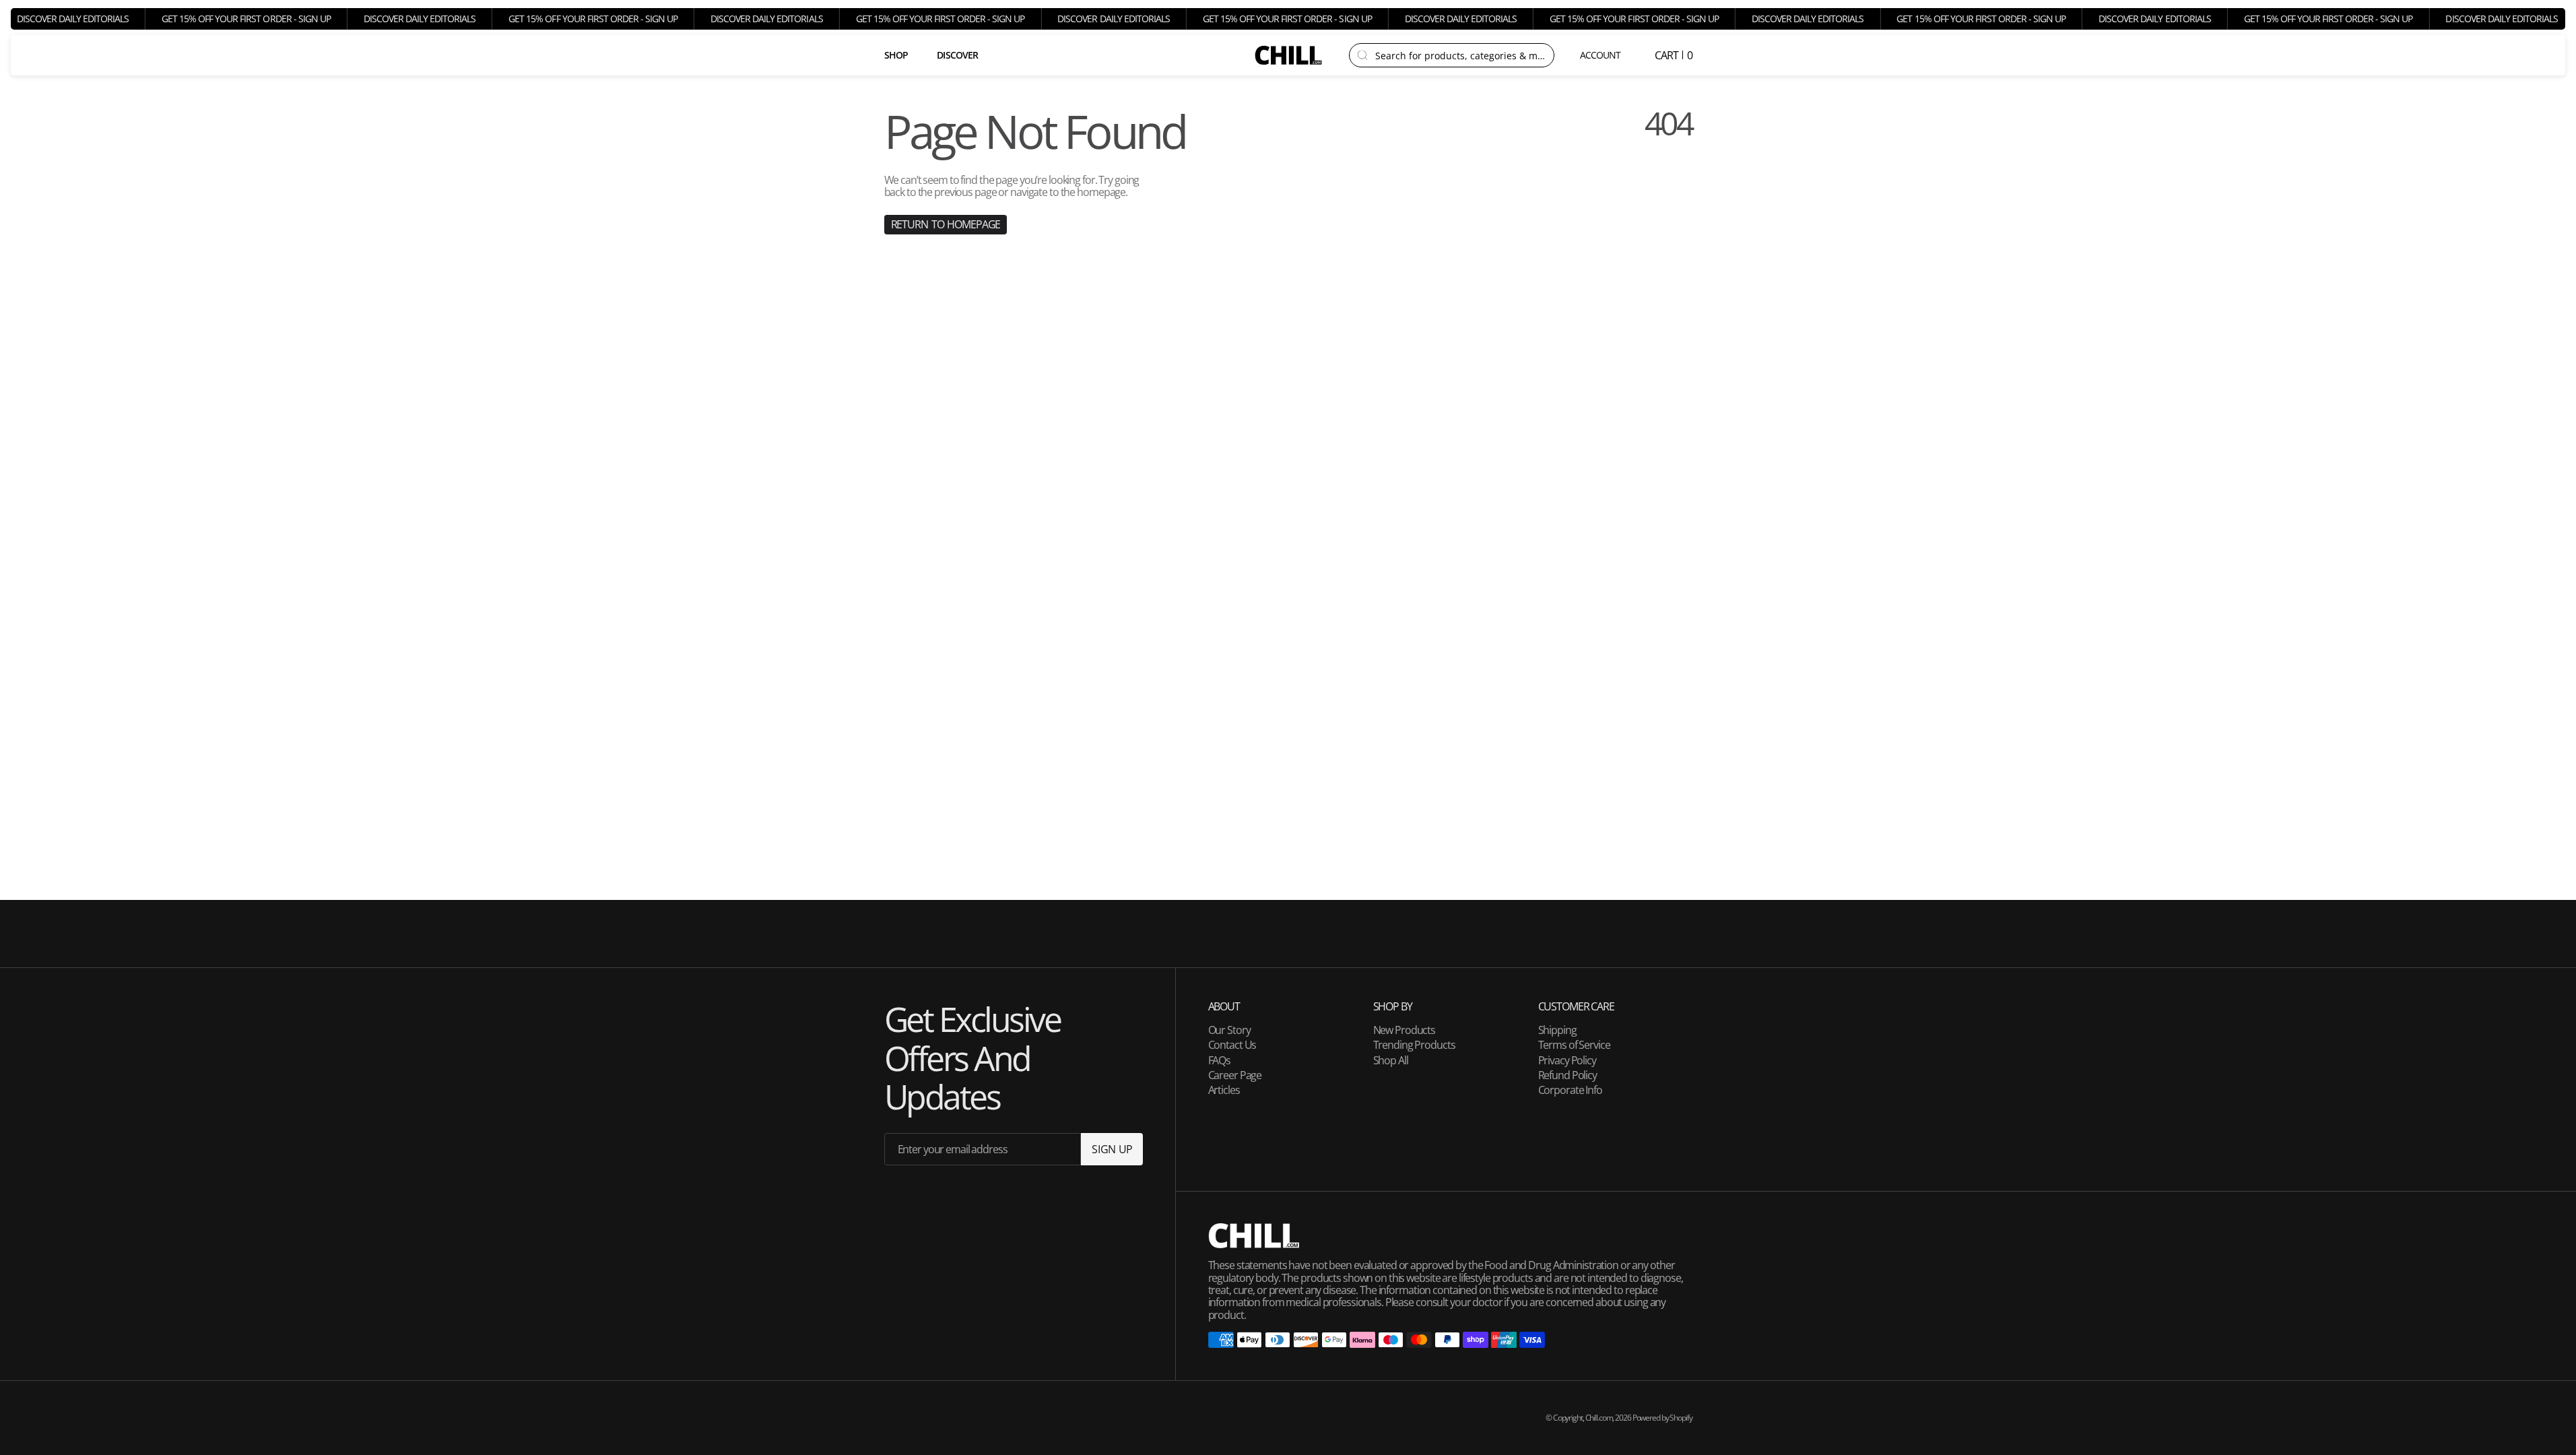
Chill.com (1599, 1418)
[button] (1601, 55)
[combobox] (1460, 55)
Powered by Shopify (1662, 1418)
